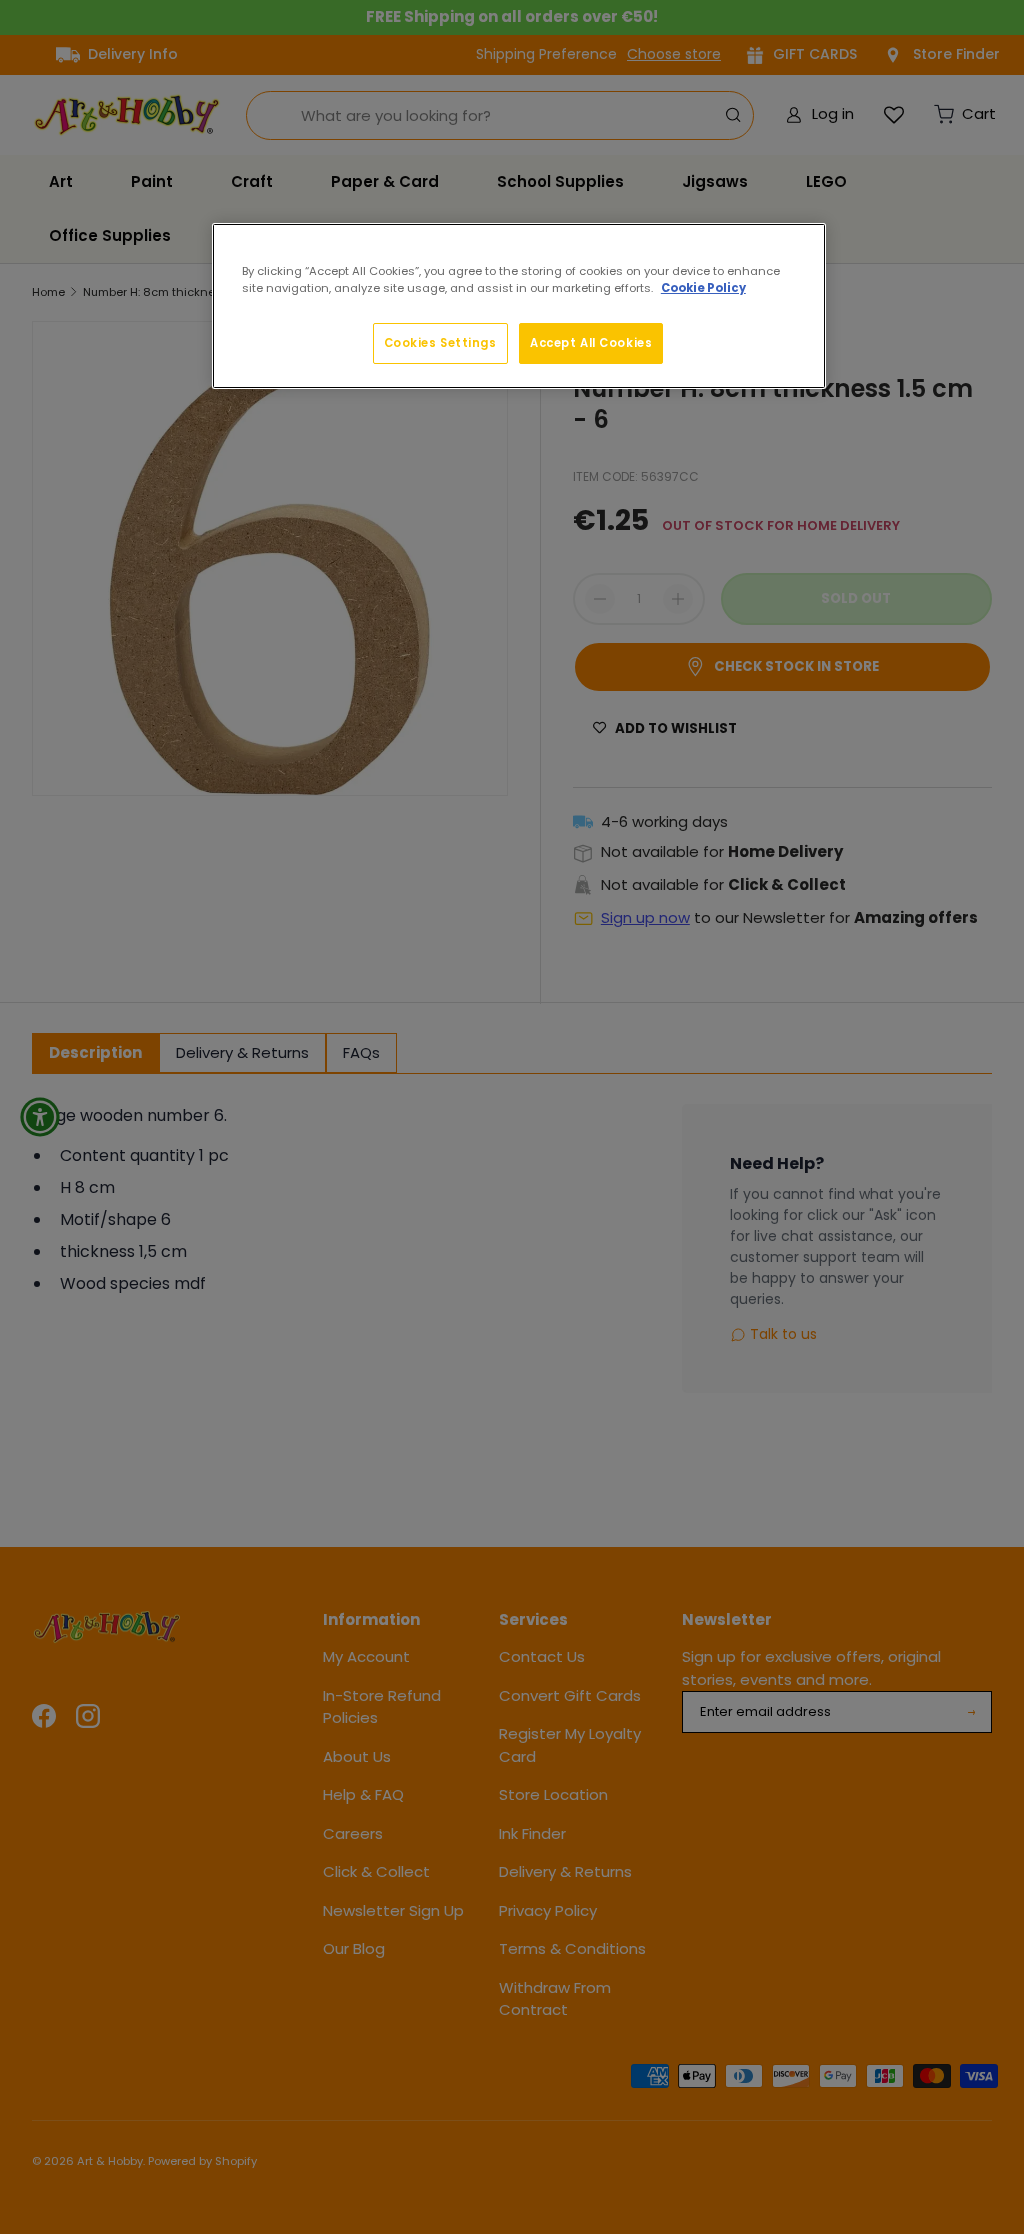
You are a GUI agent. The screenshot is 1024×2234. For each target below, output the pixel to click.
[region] (519, 306)
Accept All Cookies (591, 343)
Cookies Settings (440, 343)
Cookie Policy (703, 288)
